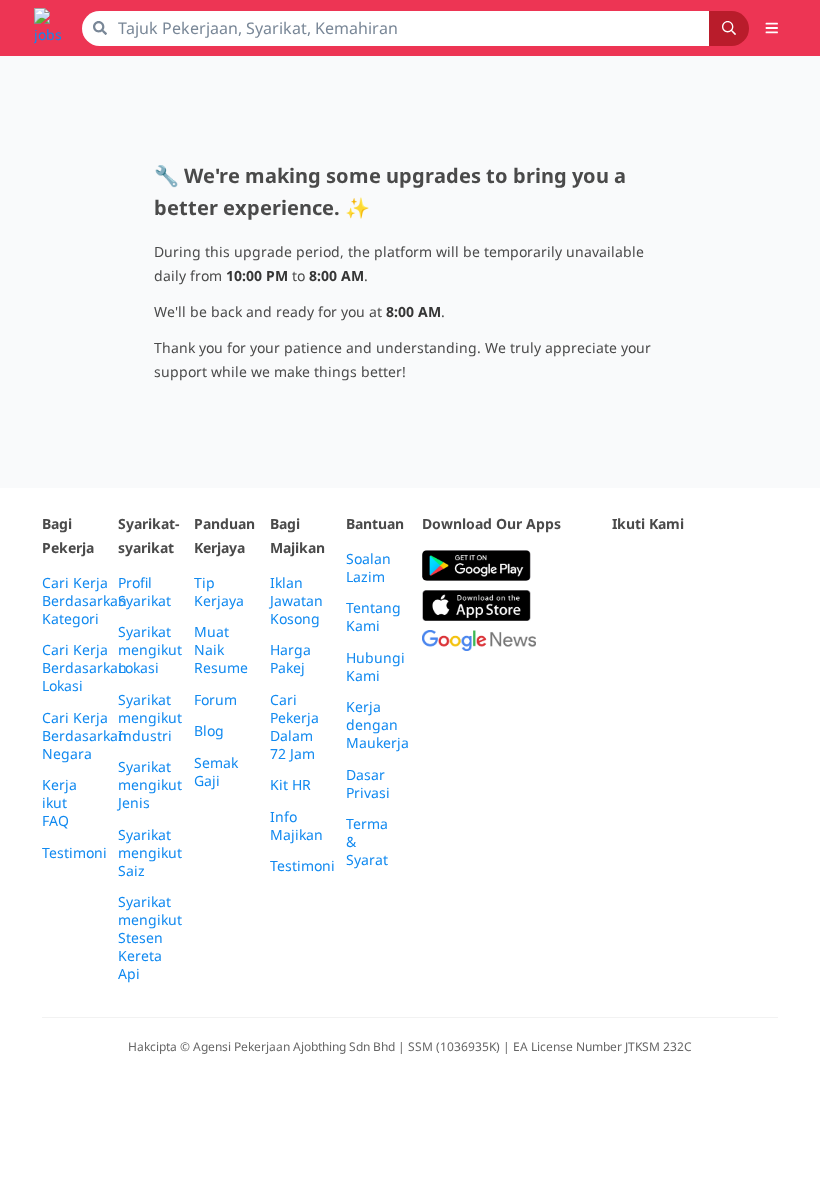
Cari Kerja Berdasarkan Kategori (84, 601)
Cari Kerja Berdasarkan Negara (84, 736)
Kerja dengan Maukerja (377, 725)
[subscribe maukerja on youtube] (712, 566)
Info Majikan (296, 826)
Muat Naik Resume (221, 650)
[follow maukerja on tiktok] (668, 615)
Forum (215, 700)
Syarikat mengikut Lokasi (150, 650)
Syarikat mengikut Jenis (150, 785)
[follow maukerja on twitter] (668, 566)
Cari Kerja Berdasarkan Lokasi (84, 668)
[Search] (729, 28)
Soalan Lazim (368, 568)
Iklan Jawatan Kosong (296, 601)
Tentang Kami (373, 617)
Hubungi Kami (375, 667)
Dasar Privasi (368, 784)
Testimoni (74, 853)
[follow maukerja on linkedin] (624, 615)
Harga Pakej (290, 659)
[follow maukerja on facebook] (624, 566)
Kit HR (290, 785)
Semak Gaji (216, 772)
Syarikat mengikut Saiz (150, 853)
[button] (772, 28)
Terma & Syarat (367, 842)
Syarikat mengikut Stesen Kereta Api (150, 938)
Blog (209, 731)
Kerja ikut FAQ (59, 803)
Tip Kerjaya (219, 592)
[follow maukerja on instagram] (756, 566)
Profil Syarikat (144, 592)
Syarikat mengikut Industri (150, 718)
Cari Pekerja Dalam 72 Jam (294, 727)
